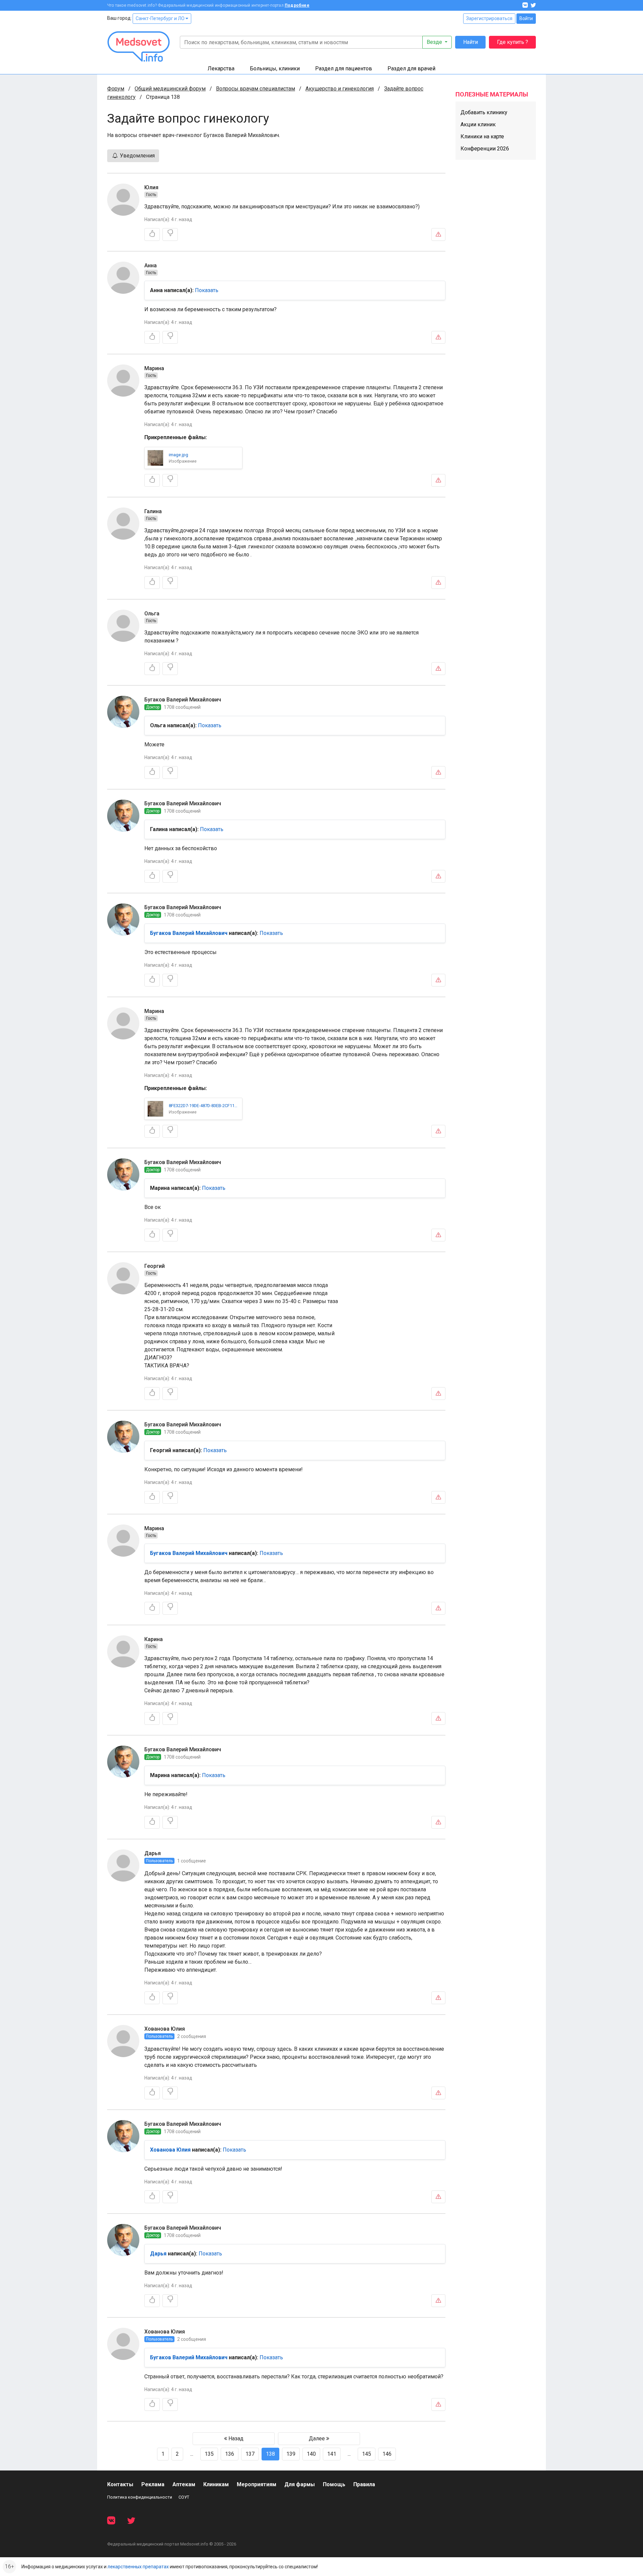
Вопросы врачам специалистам (256, 89)
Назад (235, 2438)
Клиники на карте (482, 137)
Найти (471, 42)
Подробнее (297, 5)
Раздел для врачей (411, 69)
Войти (526, 18)
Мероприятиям (257, 2484)
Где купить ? (513, 42)
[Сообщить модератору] (438, 234)
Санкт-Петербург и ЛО (161, 18)
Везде (435, 42)
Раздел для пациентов (344, 69)
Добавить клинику (484, 112)
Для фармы (300, 2484)
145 (367, 2454)
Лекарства (221, 69)
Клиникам (216, 2484)
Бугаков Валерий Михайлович (183, 700)
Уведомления (137, 156)
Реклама (153, 2484)
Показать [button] (207, 290)
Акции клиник (478, 124)
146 (387, 2454)
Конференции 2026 (485, 149)
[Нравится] (152, 234)
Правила (364, 2484)
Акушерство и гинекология (340, 89)
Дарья (153, 1853)
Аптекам (184, 2484)
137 (250, 2454)
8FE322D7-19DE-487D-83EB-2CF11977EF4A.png (204, 1106)
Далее (317, 2438)
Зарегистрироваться (489, 18)
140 (311, 2454)
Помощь (334, 2484)
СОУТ (184, 2497)
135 (209, 2454)
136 (230, 2454)
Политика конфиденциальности (140, 2497)
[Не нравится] (170, 234)
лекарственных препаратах (138, 2567)
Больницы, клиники (275, 69)
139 (291, 2454)
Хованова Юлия (165, 2029)
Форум (116, 89)
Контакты (120, 2484)
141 (332, 2454)
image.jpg (178, 455)
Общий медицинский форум (170, 89)
